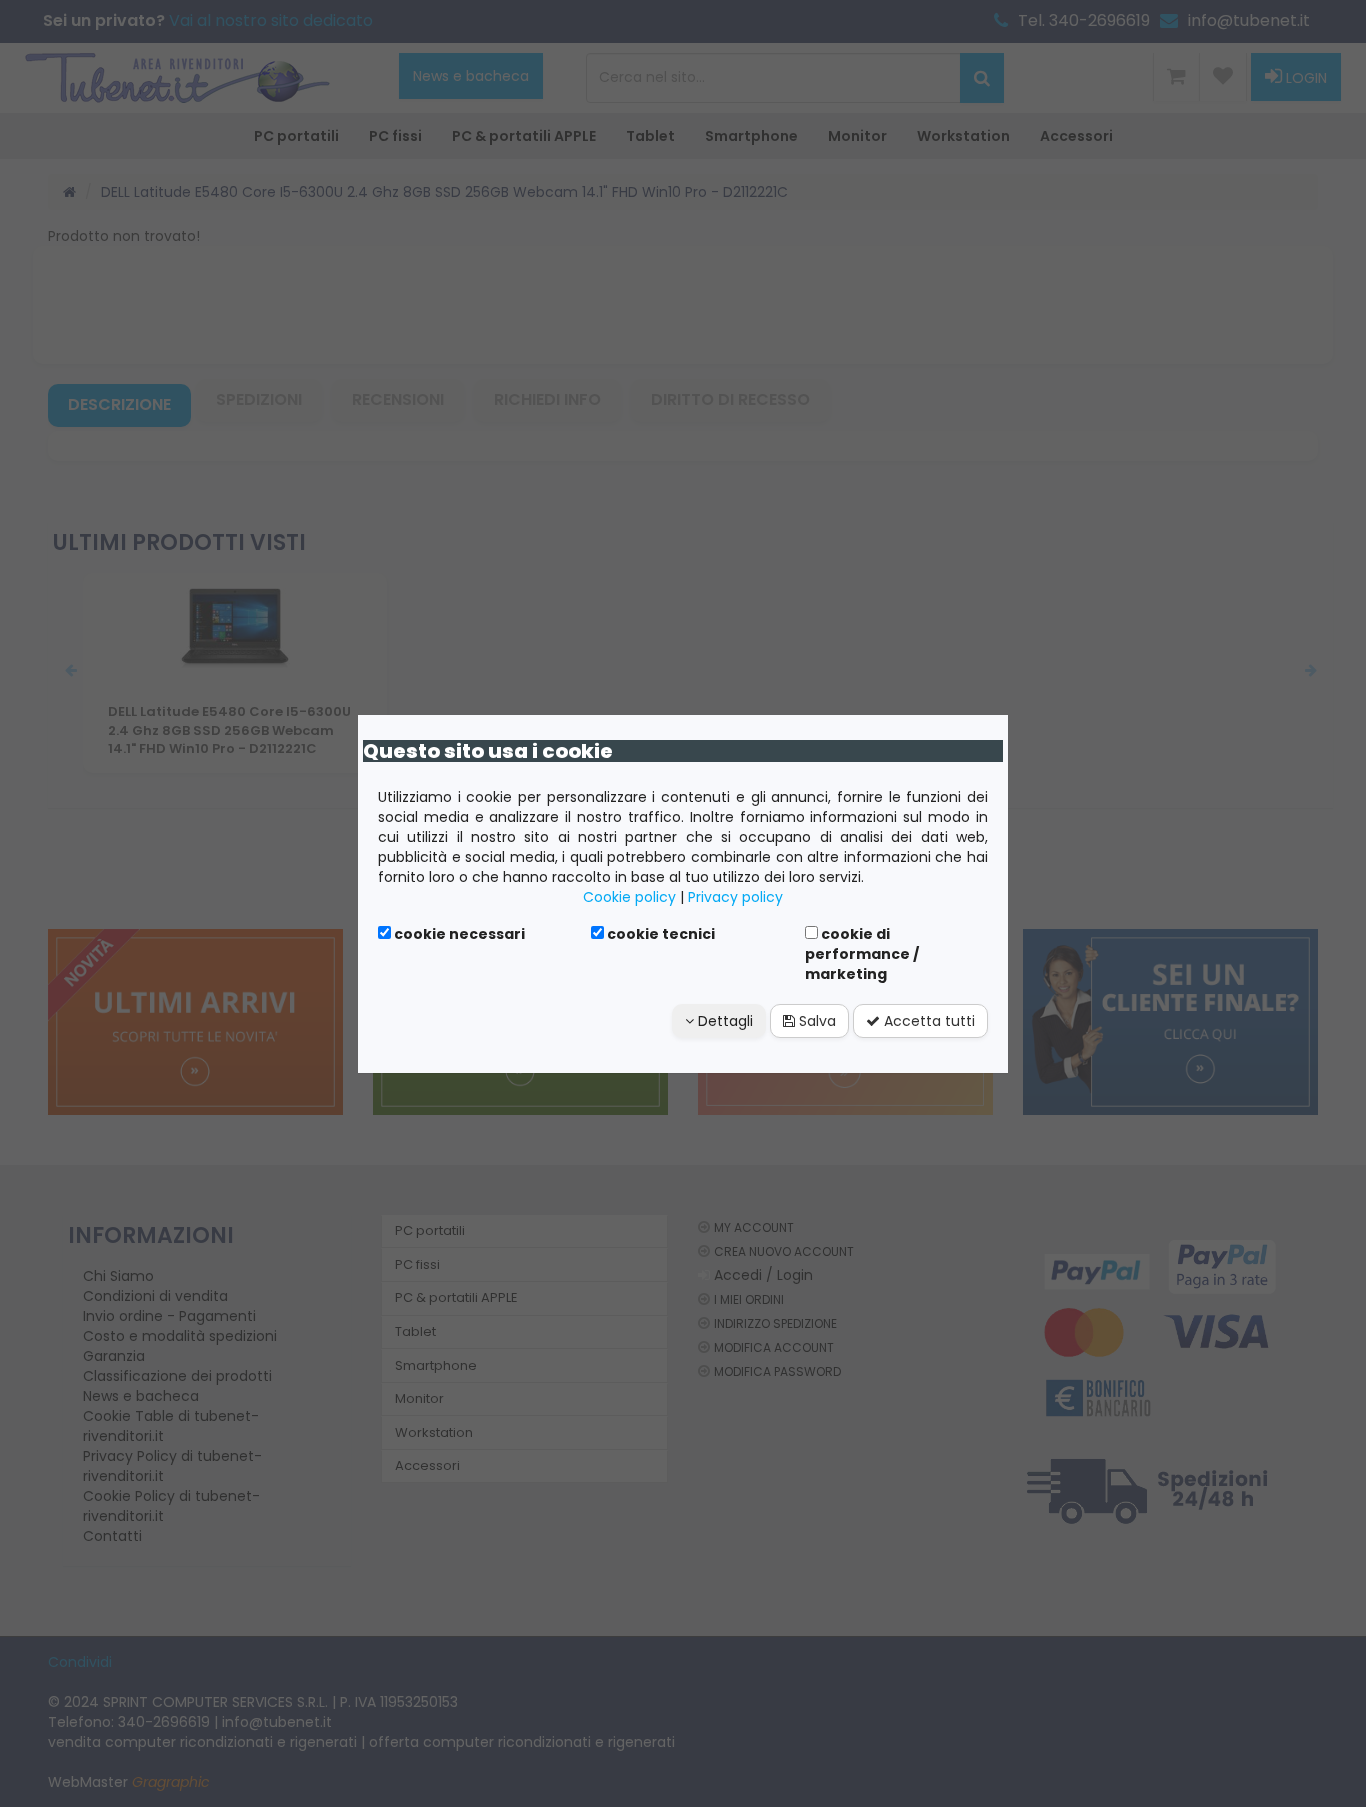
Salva (815, 1021)
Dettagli (723, 1021)
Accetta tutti (927, 1021)
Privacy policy (735, 897)
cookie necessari (458, 934)
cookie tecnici (659, 934)
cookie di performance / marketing (862, 954)
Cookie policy (629, 897)
